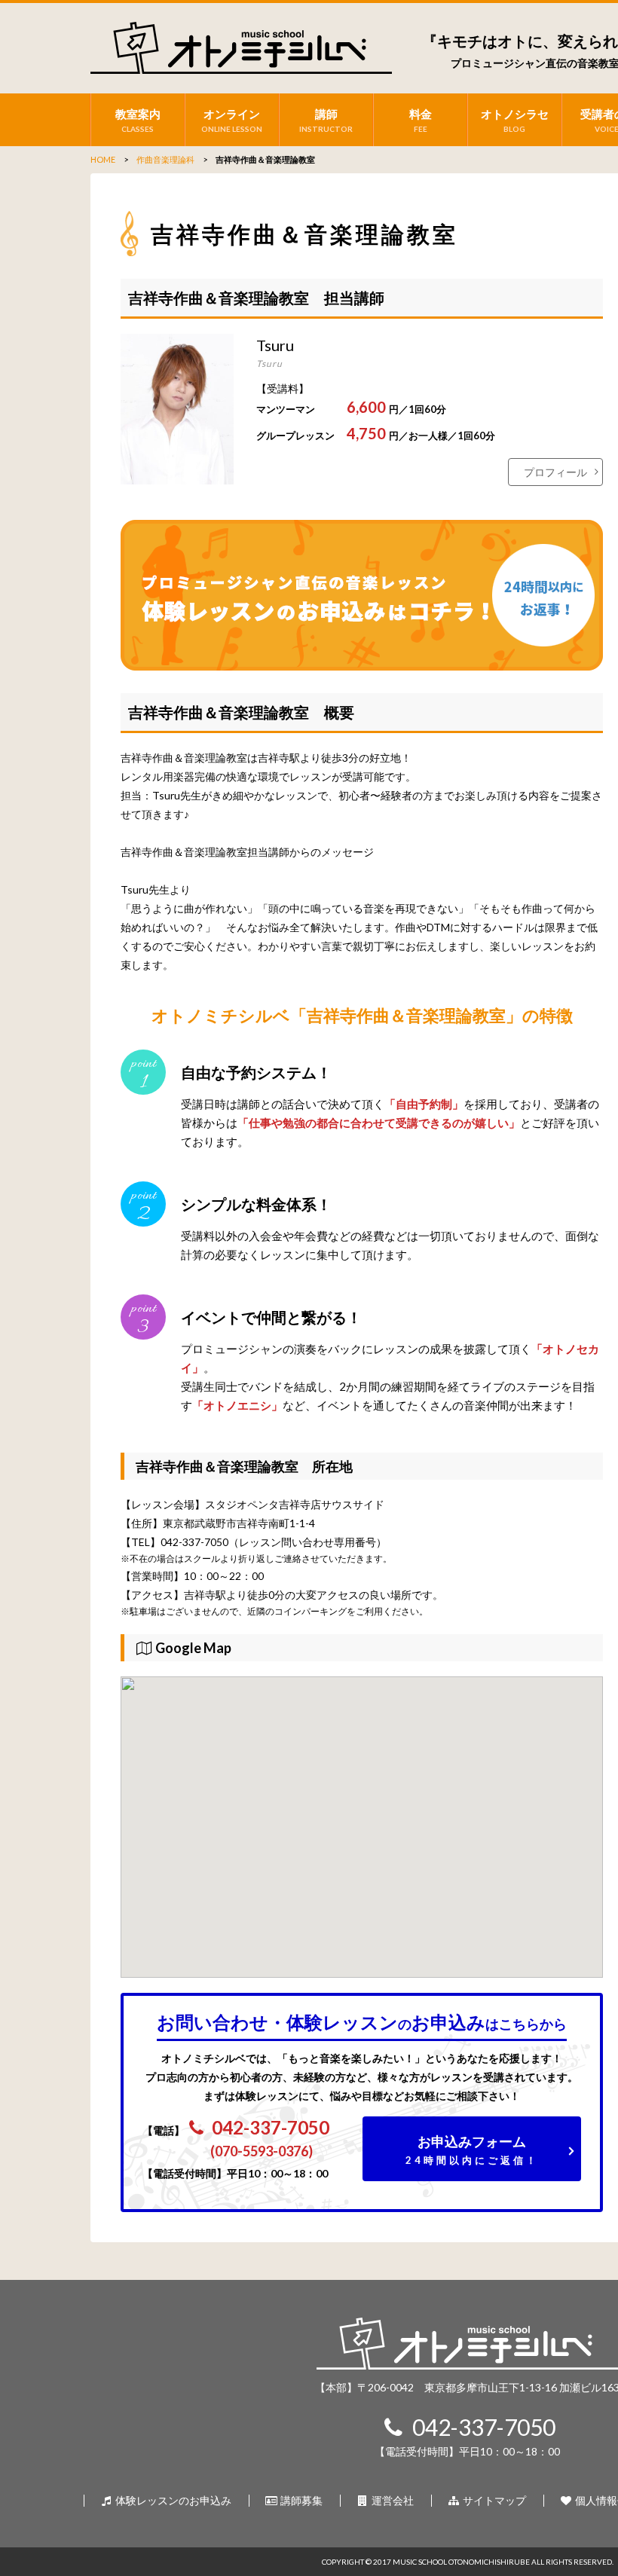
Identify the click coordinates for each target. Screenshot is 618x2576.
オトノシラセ (515, 120)
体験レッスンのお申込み (172, 2500)
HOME (103, 159)
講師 (326, 120)
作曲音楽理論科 (165, 159)
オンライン (232, 120)
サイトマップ (493, 2500)
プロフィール (555, 472)
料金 (421, 120)
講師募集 (300, 2500)
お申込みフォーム (472, 2150)
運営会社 (392, 2500)
